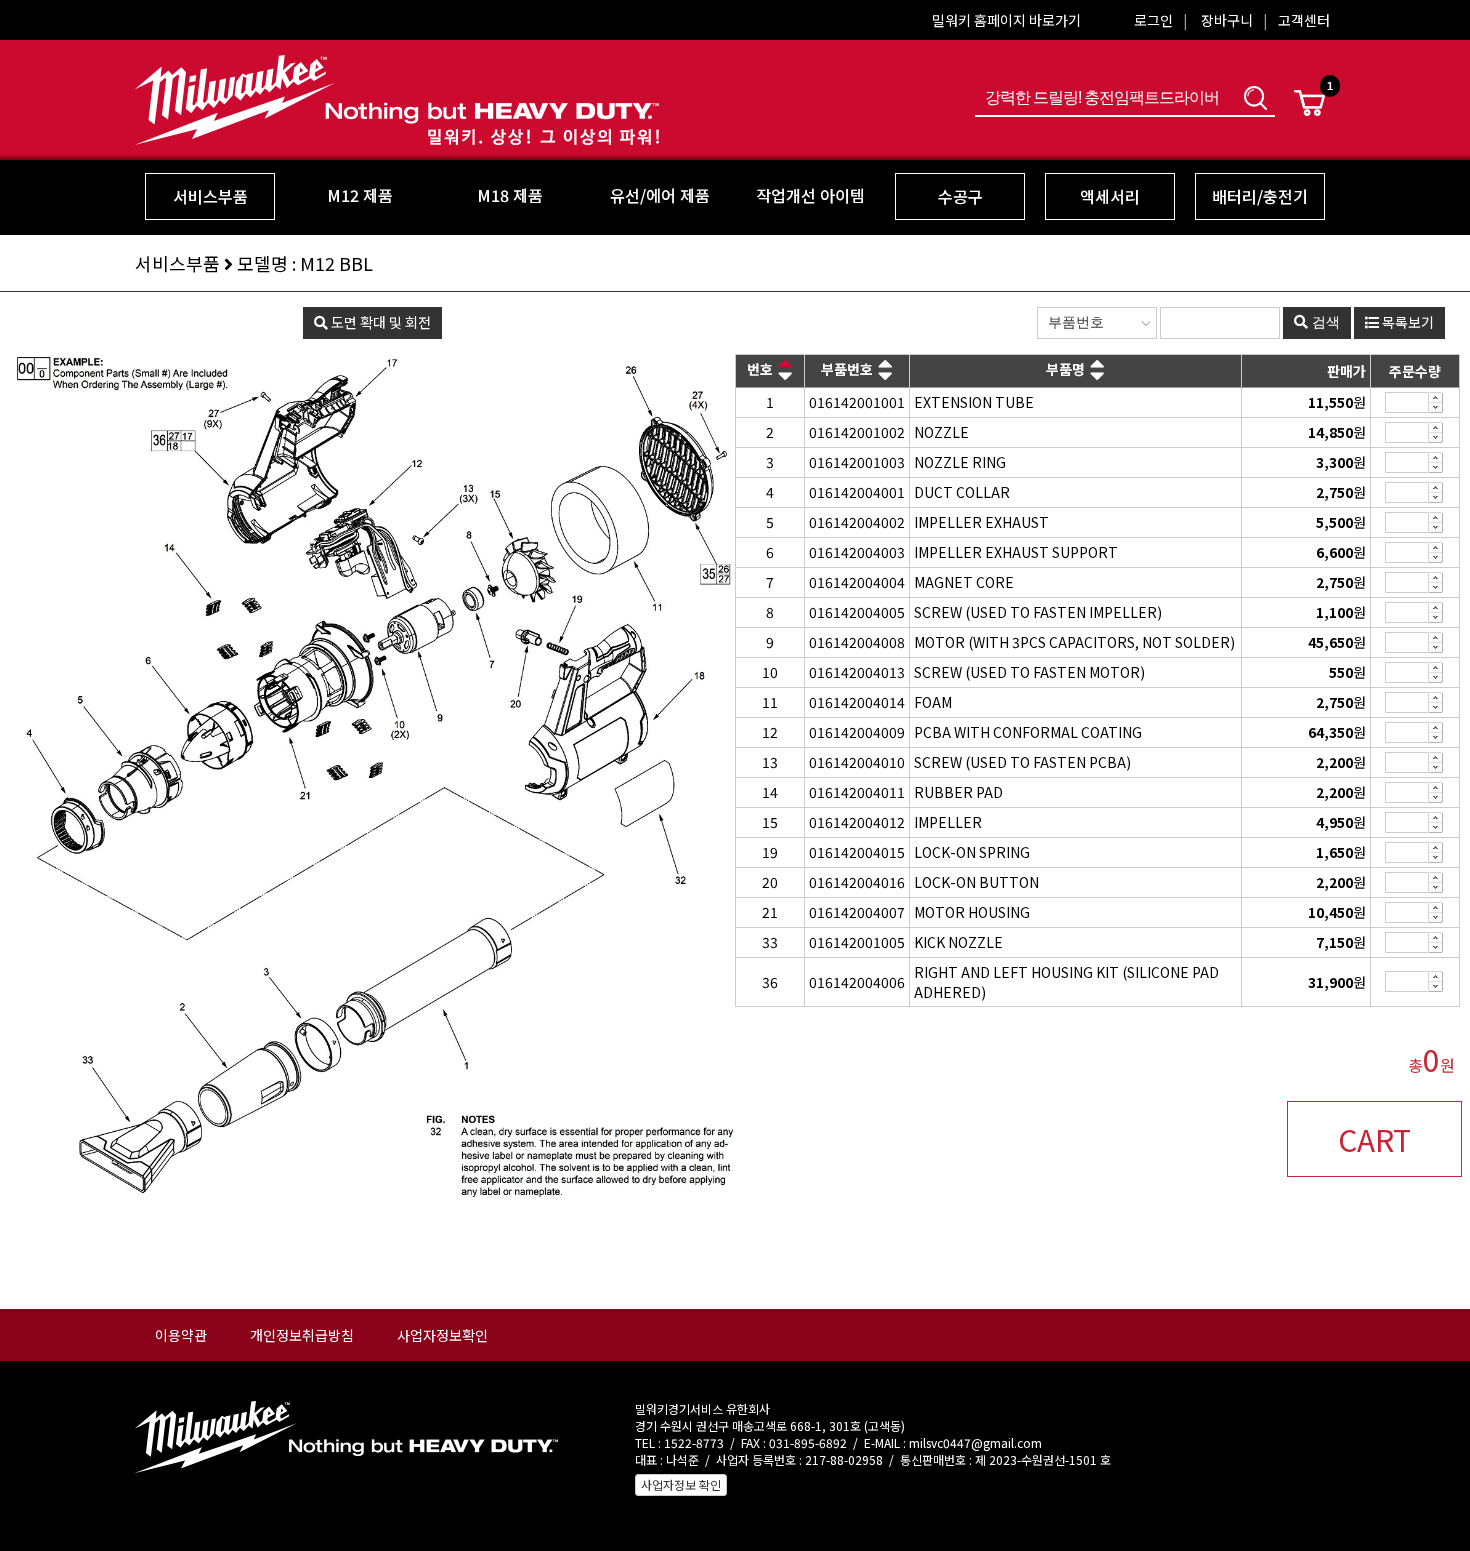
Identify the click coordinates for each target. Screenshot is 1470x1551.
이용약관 (181, 1335)
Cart (1309, 103)
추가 (1436, 397)
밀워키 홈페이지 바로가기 (1006, 20)
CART (1374, 1139)
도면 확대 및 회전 (379, 322)
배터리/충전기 (1260, 196)
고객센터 (1304, 20)
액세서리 (1110, 196)
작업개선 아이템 (810, 195)
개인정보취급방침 (302, 1335)
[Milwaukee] (397, 132)
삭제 (1436, 408)
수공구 (960, 196)
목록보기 (1406, 322)
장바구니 (1227, 20)
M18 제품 (510, 195)
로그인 (1153, 20)
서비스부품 (210, 196)
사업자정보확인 (442, 1335)
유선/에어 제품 (660, 195)
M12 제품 (360, 195)
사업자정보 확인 (681, 1484)
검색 (1255, 97)
